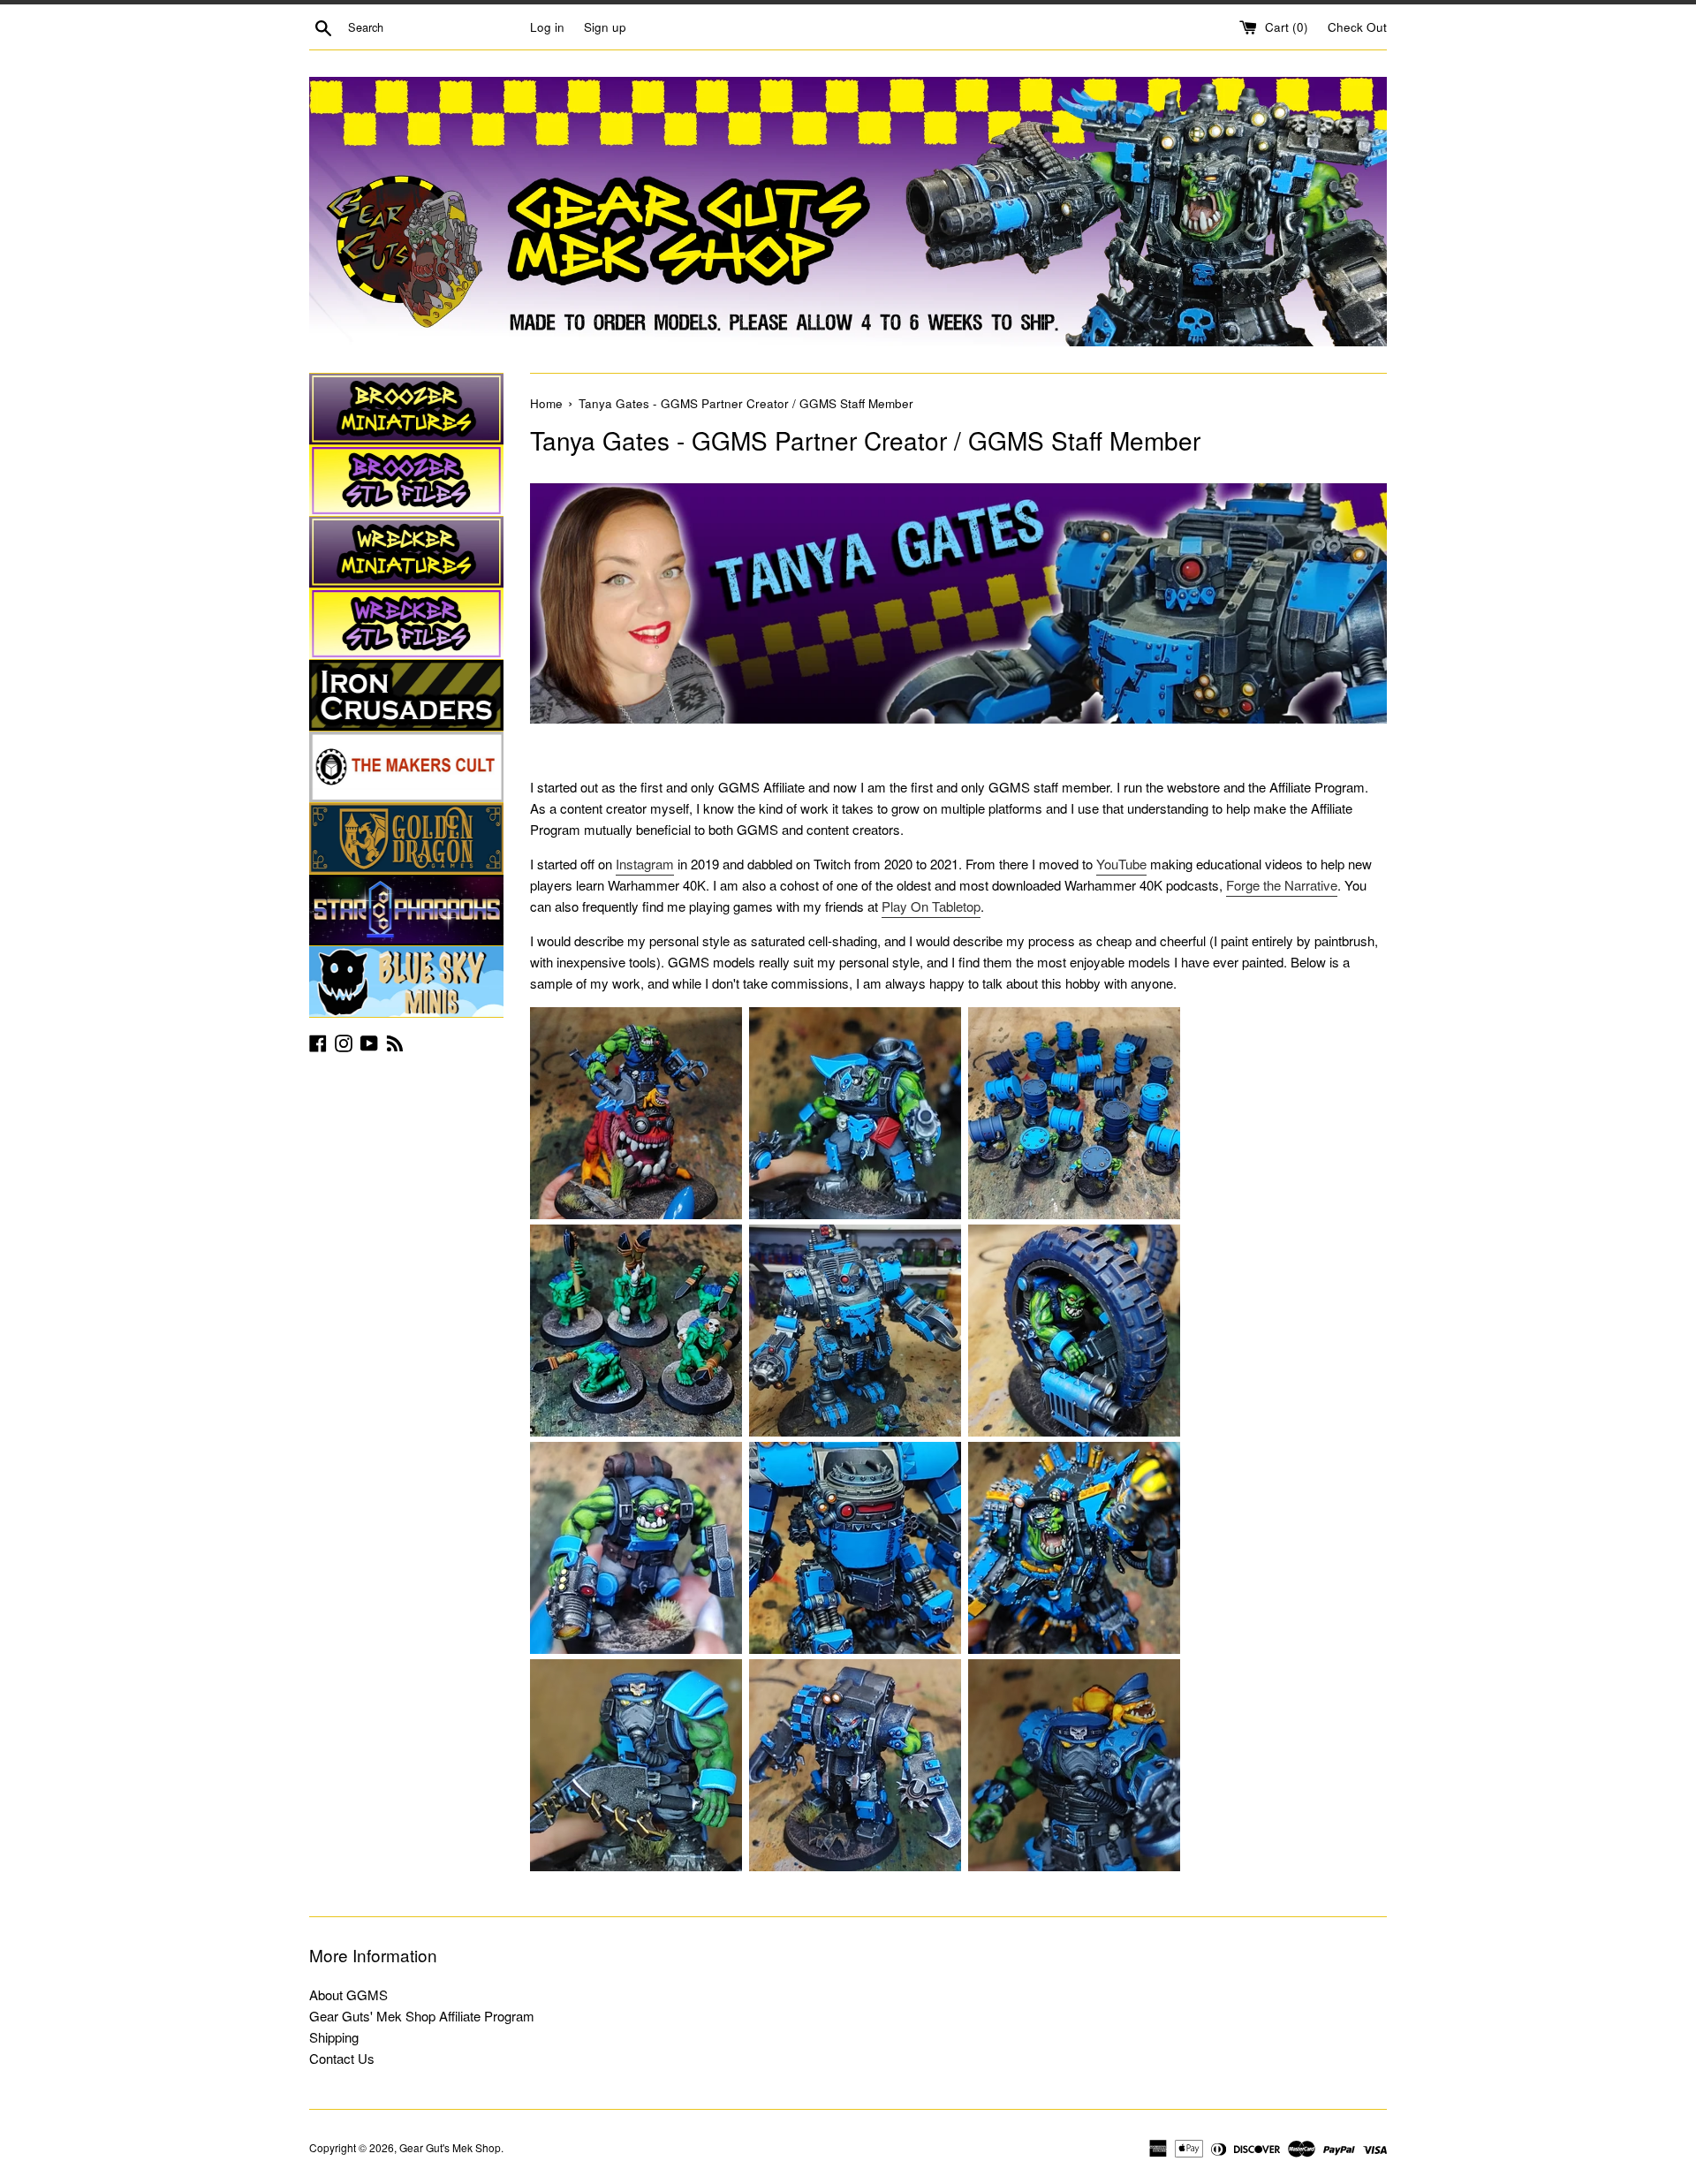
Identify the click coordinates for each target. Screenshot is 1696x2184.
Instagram (645, 864)
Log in (547, 27)
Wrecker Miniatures (406, 552)
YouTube (1121, 864)
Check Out (1357, 27)
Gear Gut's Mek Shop (450, 2147)
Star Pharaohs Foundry (406, 910)
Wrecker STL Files (406, 624)
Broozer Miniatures (406, 409)
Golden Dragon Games (406, 838)
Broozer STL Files (406, 481)
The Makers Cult (406, 767)
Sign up (605, 27)
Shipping (334, 2037)
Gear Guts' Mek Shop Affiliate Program (422, 2016)
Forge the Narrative (1282, 885)
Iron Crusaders (406, 695)
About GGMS (348, 1994)
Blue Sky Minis (406, 982)
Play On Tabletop (931, 906)
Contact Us (342, 2058)
